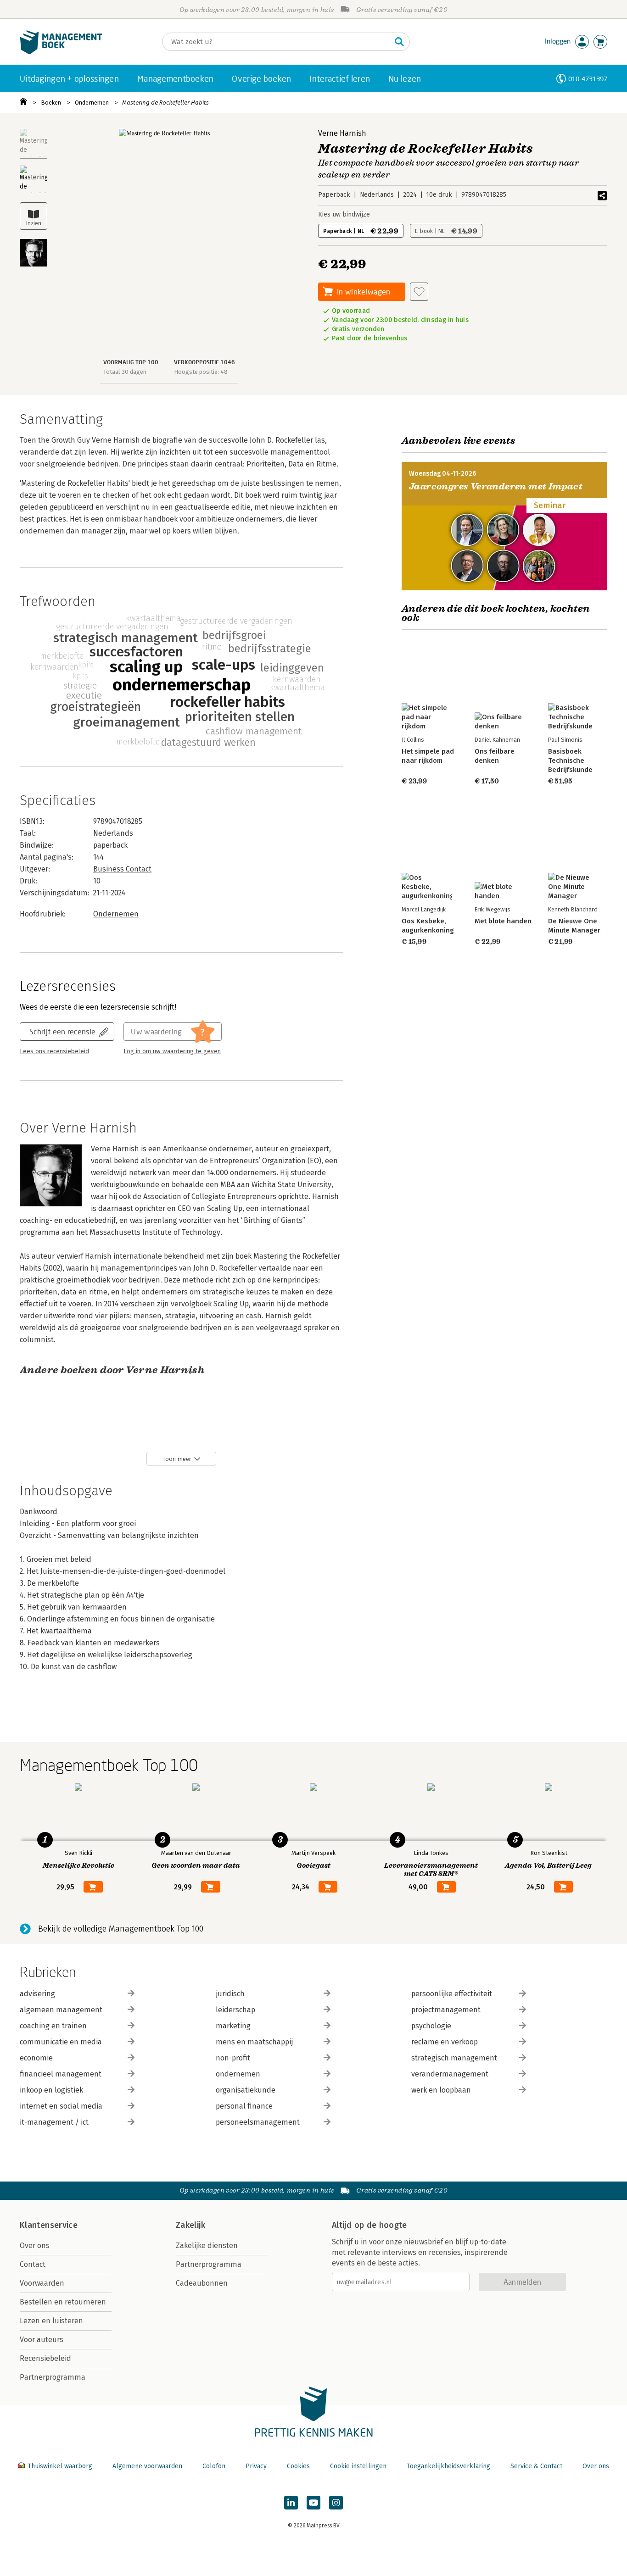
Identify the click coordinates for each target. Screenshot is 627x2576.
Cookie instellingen (358, 2466)
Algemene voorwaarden (147, 2466)
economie (36, 2058)
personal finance (244, 2106)
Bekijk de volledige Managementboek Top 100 (121, 1929)
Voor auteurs (42, 2340)
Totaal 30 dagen (125, 372)
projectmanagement (446, 2010)
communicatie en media (61, 2042)
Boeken (51, 103)
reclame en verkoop (445, 2042)
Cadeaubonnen (202, 2283)
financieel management (61, 2074)
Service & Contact (536, 2466)
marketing (233, 2026)
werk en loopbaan (441, 2090)
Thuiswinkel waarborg (60, 2466)
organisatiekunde (246, 2090)
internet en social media (61, 2106)
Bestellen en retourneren (63, 2302)
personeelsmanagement (258, 2122)
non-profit (233, 2058)
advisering (37, 1994)
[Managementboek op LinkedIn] (291, 2503)
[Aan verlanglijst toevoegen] (419, 292)
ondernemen (238, 2074)
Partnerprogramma (53, 2377)
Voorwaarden (42, 2283)
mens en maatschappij (254, 2042)
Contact (33, 2264)
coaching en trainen (53, 2026)
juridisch (230, 1994)
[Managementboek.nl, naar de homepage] (61, 52)
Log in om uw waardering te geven (172, 1051)
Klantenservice (49, 2225)
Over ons (35, 2246)
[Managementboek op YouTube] (313, 2503)
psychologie (431, 2026)
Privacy (256, 2466)
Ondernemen (92, 103)
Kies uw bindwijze (344, 214)
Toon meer (177, 1459)
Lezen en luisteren (51, 2321)
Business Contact (122, 869)
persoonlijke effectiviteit (452, 1994)
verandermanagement (450, 2074)
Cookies (298, 2466)
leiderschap (235, 2010)
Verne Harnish (342, 133)
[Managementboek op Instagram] (336, 2503)
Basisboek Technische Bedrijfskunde (570, 761)
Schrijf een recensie (62, 1031)
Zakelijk (190, 2225)
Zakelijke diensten (207, 2246)
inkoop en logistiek (51, 2090)
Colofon (214, 2466)
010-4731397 (588, 79)
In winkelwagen (364, 291)
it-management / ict (54, 2122)
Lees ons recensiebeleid (54, 1051)
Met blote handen (503, 921)
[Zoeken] (399, 42)
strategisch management (454, 2058)
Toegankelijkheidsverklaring (448, 2466)
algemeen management (61, 2010)
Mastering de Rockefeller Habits (165, 103)
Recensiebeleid (45, 2358)
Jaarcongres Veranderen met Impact (496, 486)
